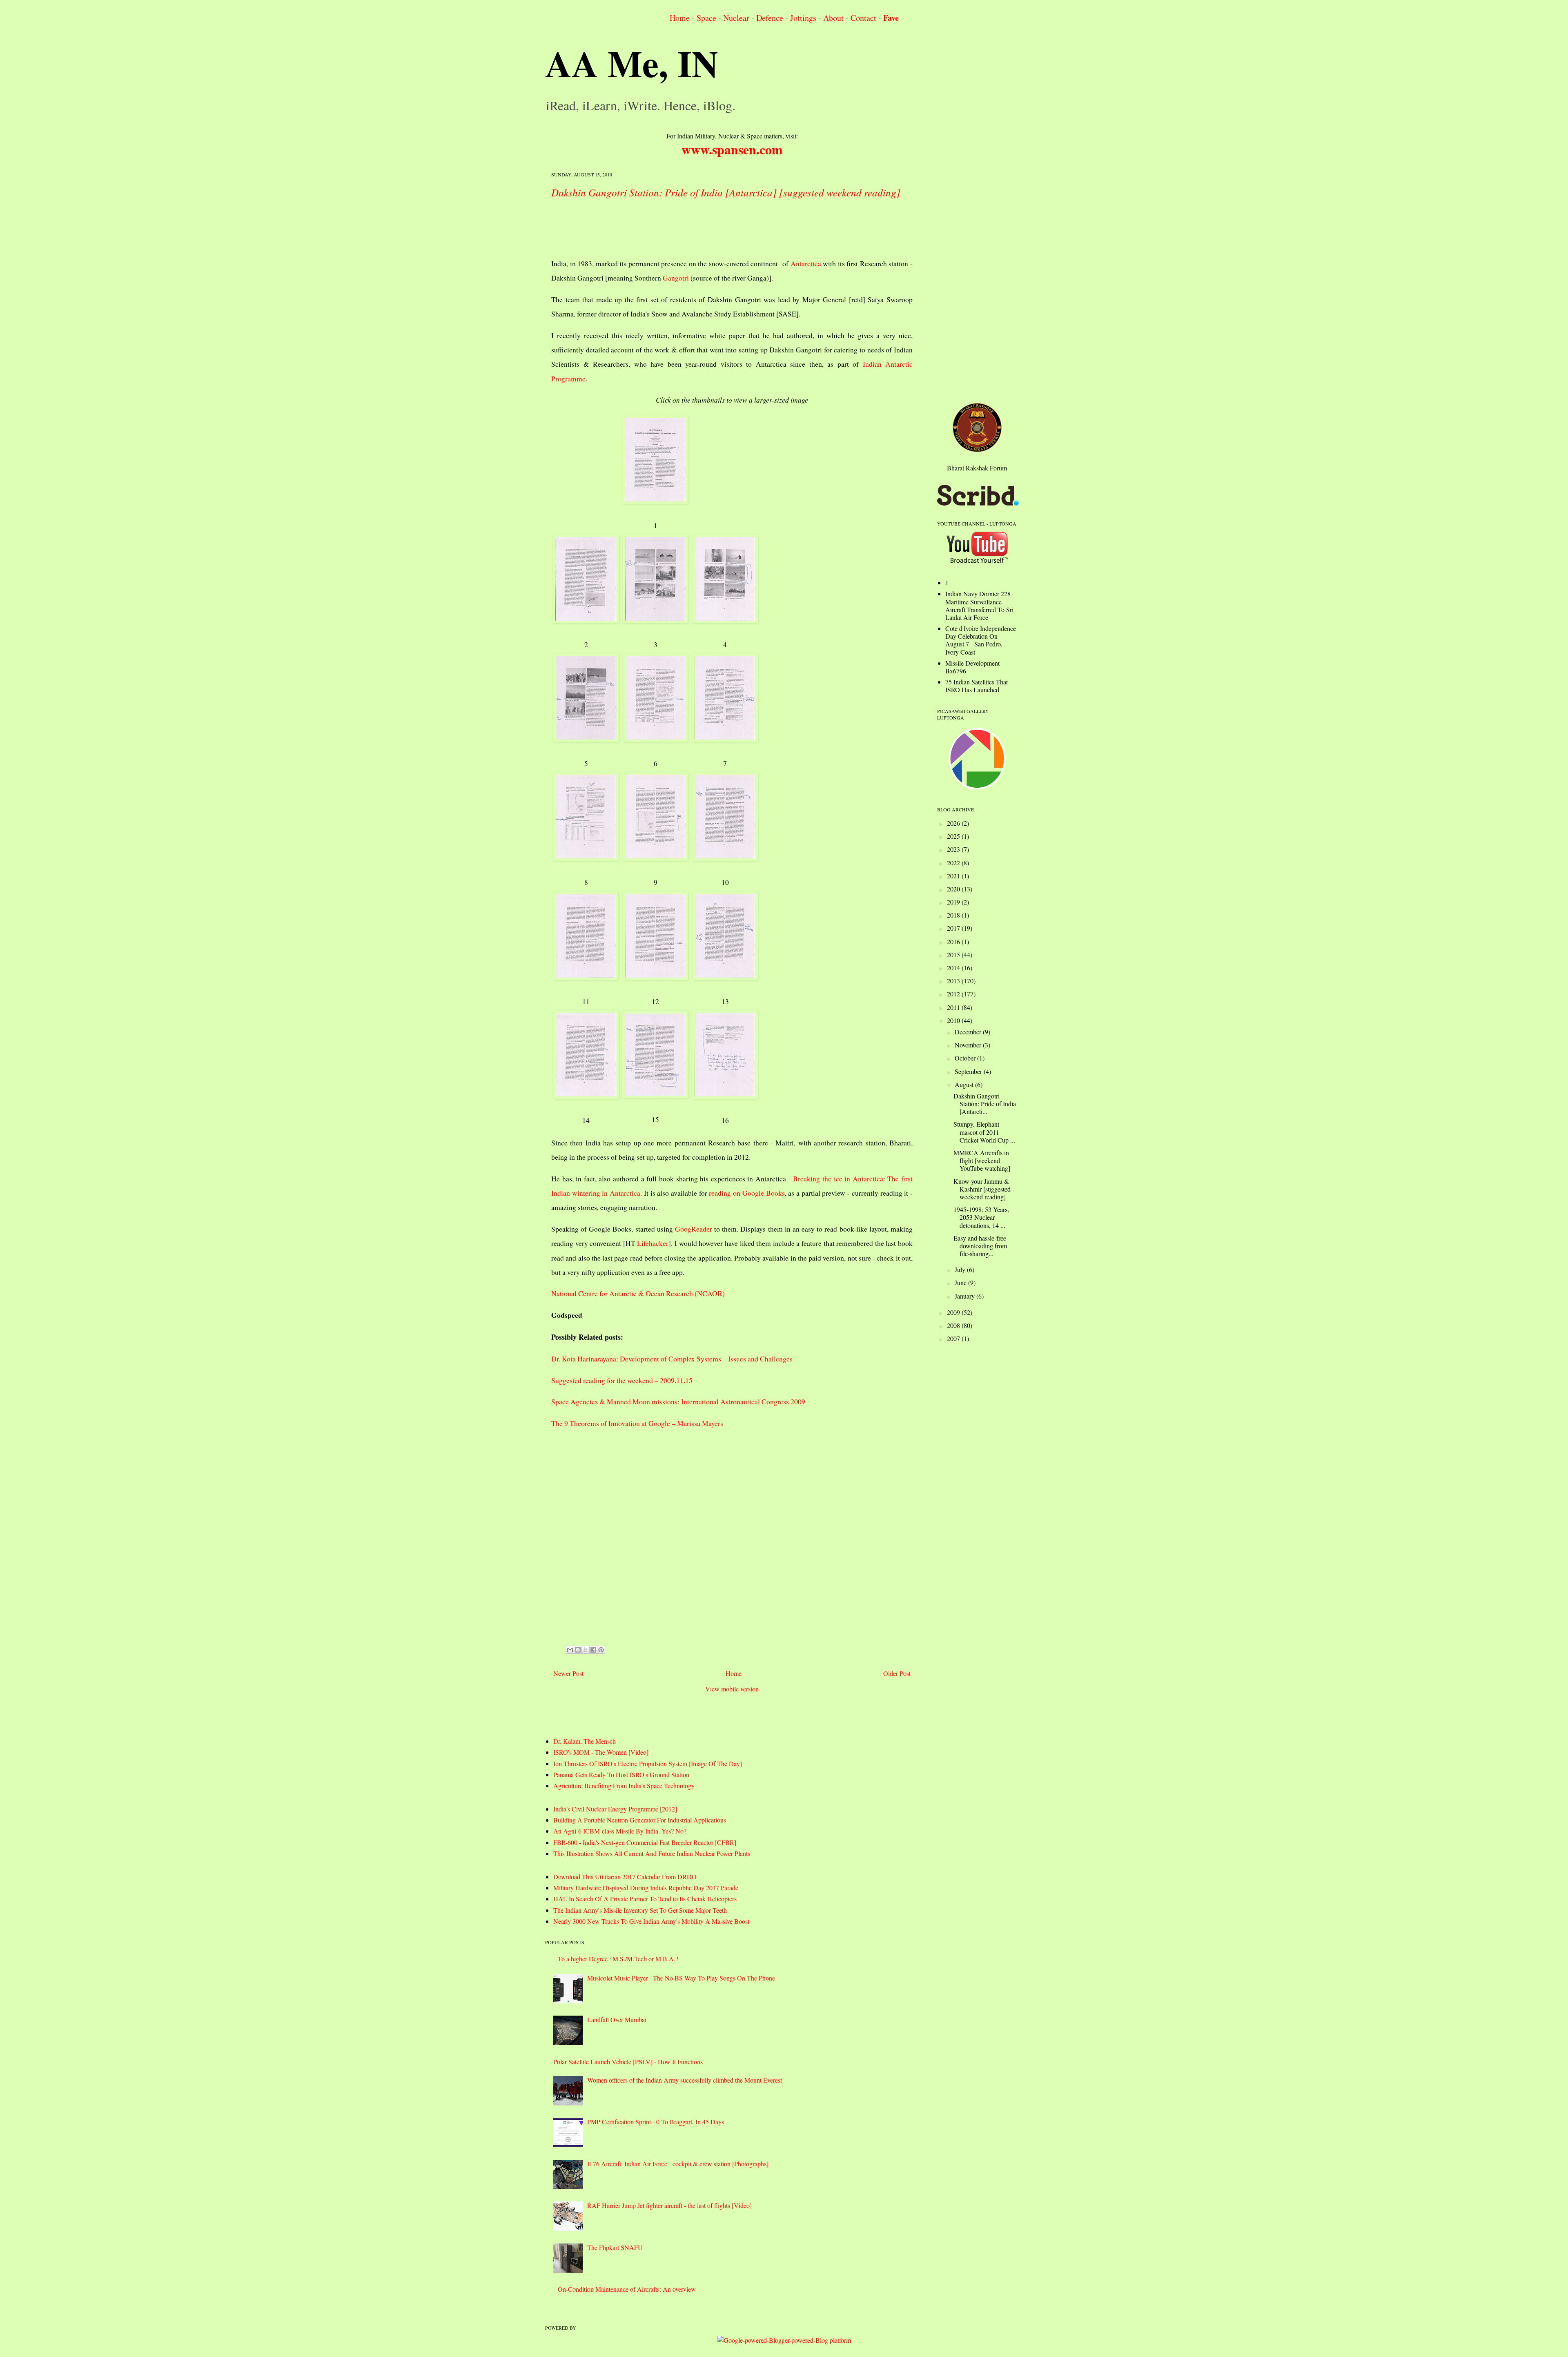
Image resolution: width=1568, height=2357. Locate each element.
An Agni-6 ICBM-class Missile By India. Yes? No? (620, 1831)
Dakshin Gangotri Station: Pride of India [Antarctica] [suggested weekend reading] (726, 192)
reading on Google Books (747, 1193)
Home (680, 18)
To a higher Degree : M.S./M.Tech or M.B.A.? (618, 1959)
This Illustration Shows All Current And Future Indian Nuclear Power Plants (652, 1853)
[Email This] (570, 1650)
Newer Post (568, 1673)
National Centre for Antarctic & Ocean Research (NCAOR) (638, 1293)
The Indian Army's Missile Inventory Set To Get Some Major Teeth (640, 1910)
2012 (954, 994)
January (966, 1296)
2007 (954, 1338)
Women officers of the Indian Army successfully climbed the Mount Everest (685, 2080)
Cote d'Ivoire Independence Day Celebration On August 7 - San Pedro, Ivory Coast (981, 640)
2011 (954, 1007)
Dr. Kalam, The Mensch (585, 1741)
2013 (954, 981)
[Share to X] (586, 1650)
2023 (954, 849)
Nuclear (736, 18)
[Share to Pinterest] (601, 1650)
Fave (891, 18)
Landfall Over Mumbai (617, 2019)
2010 (954, 1020)
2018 (954, 915)
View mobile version (732, 1689)
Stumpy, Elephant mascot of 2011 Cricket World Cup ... (984, 1132)
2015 (954, 955)
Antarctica (806, 263)
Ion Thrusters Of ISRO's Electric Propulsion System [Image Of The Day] (648, 1763)
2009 (954, 1312)
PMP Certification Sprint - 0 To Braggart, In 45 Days (656, 2122)
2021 (954, 876)
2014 (954, 968)
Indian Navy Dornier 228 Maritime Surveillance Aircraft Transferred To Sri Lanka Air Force (979, 605)
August (965, 1084)
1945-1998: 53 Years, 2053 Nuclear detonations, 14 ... (981, 1217)
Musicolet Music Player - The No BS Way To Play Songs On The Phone (681, 1978)
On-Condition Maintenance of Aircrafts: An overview (627, 2289)
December (969, 1032)
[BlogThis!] (578, 1650)
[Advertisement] (700, 226)
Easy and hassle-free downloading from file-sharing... (980, 1246)
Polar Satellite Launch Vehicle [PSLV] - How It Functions (628, 2062)
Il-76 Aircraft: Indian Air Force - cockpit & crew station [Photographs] (678, 2164)
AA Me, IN (632, 63)
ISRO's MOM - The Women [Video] (601, 1752)
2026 (954, 823)
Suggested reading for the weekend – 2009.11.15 (622, 1380)
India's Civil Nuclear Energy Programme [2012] (615, 1809)
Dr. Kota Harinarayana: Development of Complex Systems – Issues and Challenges (672, 1359)
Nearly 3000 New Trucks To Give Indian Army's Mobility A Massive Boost (651, 1921)
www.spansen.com (732, 149)
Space (706, 18)
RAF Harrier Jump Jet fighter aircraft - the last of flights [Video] (669, 2205)
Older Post (897, 1673)
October (966, 1058)
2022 (954, 863)
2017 (954, 928)
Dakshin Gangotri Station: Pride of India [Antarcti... (985, 1104)
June (961, 1282)
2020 (954, 889)
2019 (954, 902)
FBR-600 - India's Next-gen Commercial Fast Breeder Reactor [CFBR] (645, 1842)
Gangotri (676, 278)
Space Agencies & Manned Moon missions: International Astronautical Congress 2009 (678, 1401)
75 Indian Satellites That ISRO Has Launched (977, 686)
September (969, 1071)
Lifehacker (653, 1243)
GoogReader (694, 1229)
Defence (770, 18)
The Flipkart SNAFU (615, 2247)
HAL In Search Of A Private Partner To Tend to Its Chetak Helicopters (645, 1899)
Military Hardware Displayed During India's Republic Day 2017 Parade (646, 1888)
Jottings (803, 18)
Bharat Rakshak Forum (977, 468)
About (833, 18)
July (961, 1269)
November (969, 1045)
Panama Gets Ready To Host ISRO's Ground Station (621, 1774)
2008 (954, 1325)
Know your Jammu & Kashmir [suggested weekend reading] (982, 1189)
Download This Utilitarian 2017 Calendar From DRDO (625, 1877)
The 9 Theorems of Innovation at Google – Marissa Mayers (637, 1423)
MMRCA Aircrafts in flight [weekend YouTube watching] (982, 1160)
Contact (863, 18)
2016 (954, 941)
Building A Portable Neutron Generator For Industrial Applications (640, 1820)
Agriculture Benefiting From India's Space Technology (624, 1786)
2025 (954, 836)
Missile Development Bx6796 (972, 667)
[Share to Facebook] (593, 1650)
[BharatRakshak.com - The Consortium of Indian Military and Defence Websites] (977, 449)
